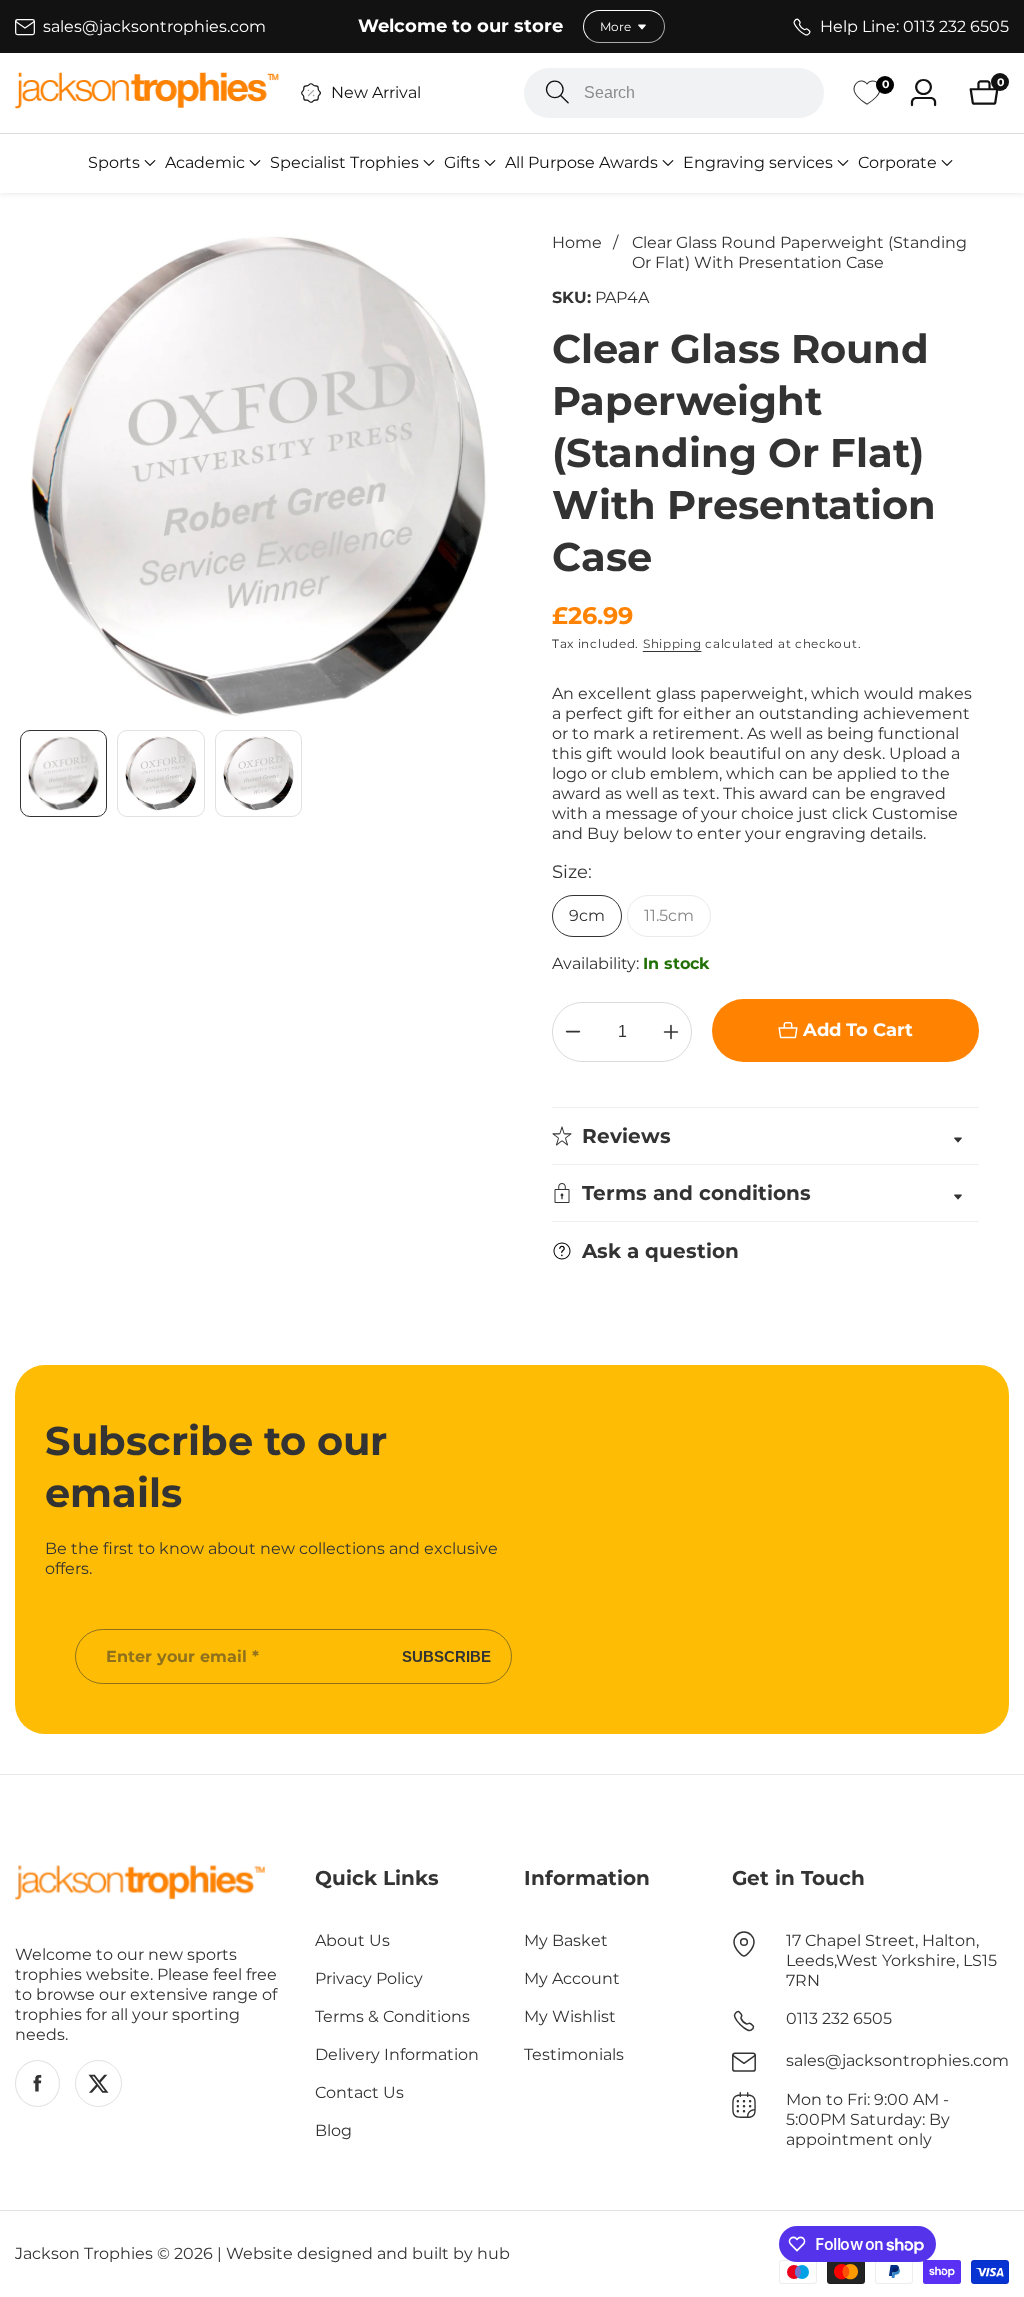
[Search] (557, 92)
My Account (572, 1978)
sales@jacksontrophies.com (897, 2060)
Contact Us (359, 2092)
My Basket (566, 1940)
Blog (333, 2130)
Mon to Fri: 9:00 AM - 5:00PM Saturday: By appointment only (868, 2119)
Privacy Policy (369, 1978)
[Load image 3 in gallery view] (258, 773)
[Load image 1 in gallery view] (63, 773)
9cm (587, 915)
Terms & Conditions (392, 2016)
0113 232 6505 (839, 2018)
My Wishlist (570, 2016)
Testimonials (574, 2054)
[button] (114, 163)
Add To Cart (858, 1030)
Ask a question (660, 1251)
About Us (352, 1940)
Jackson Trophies (84, 2254)
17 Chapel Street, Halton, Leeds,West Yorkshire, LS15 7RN (891, 1960)
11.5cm (669, 915)
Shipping (672, 643)
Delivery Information (397, 2054)
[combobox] (674, 93)
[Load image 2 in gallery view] (160, 773)
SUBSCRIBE (446, 1656)
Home (577, 242)
